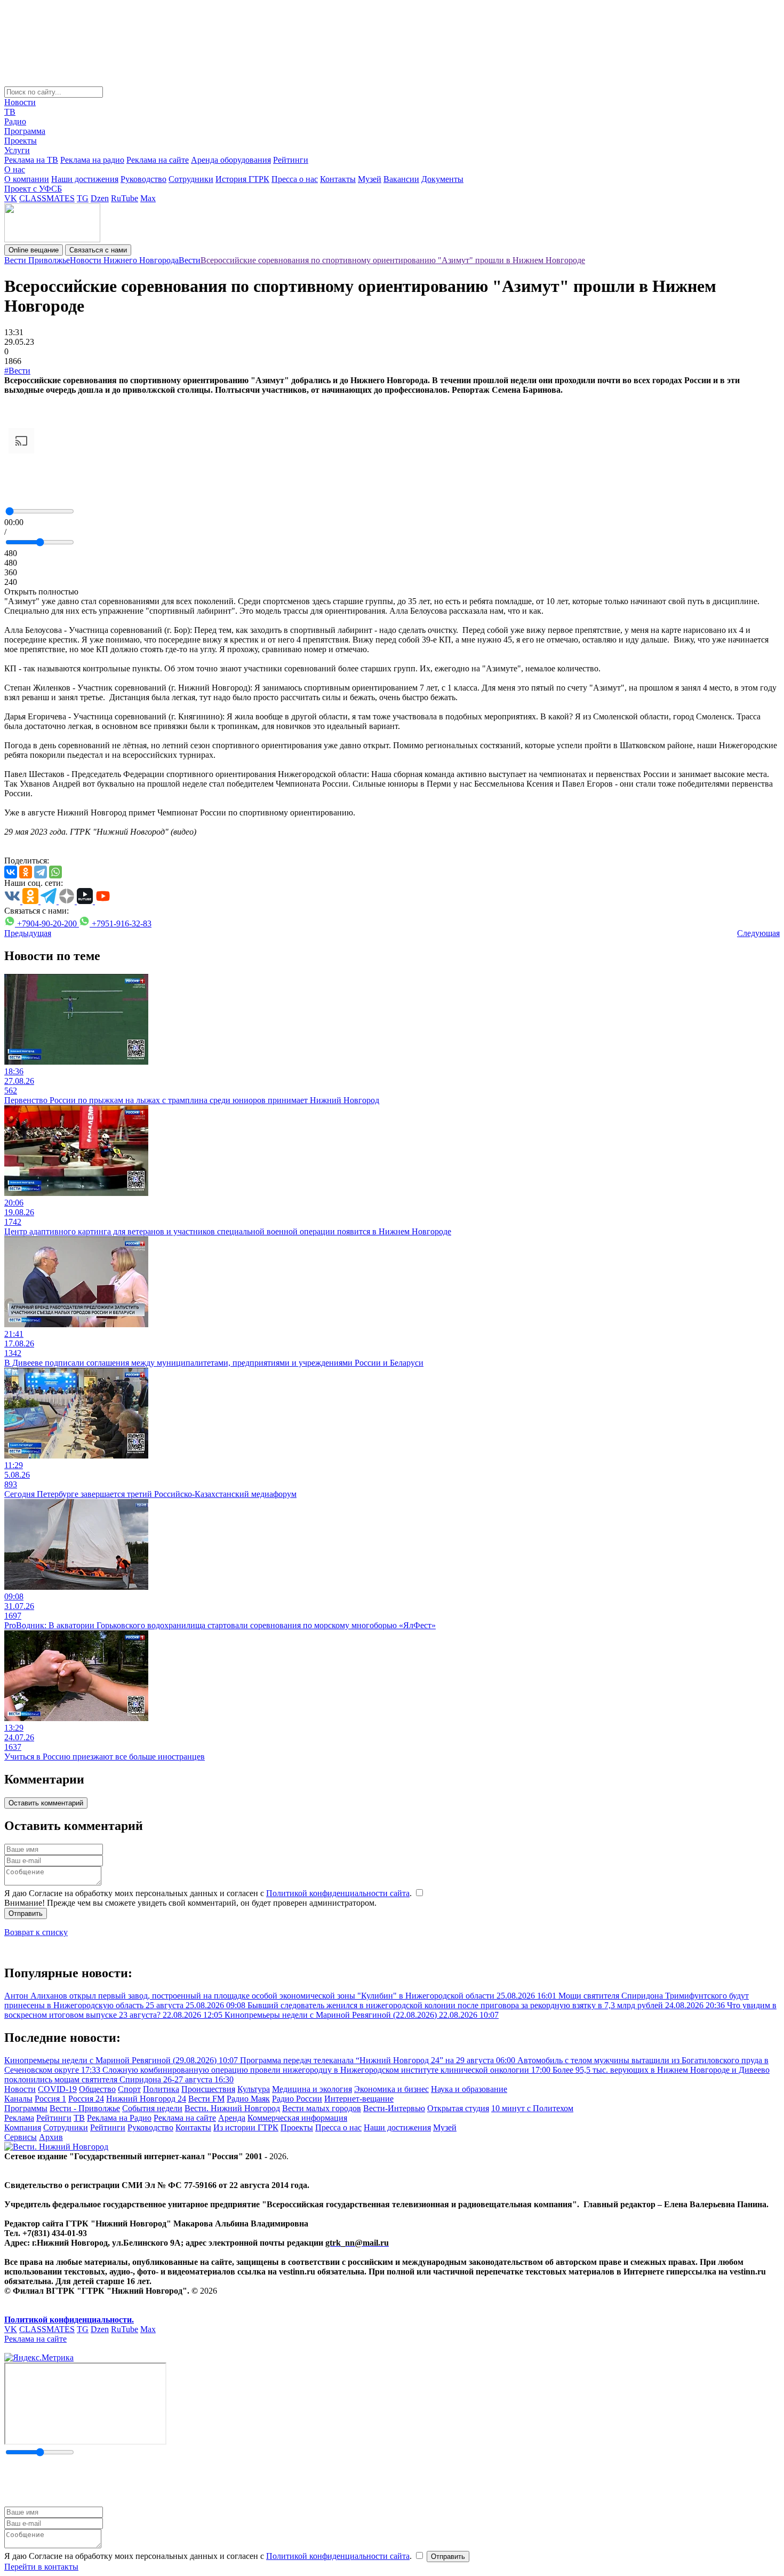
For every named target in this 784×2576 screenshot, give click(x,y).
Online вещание (34, 250)
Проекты (21, 141)
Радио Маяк (248, 2099)
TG (83, 198)
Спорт (129, 2089)
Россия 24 (86, 2099)
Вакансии (401, 179)
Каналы (18, 2099)
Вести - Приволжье (85, 2108)
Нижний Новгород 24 (146, 2099)
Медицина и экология (312, 2089)
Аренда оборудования (231, 160)
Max (148, 198)
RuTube (125, 198)
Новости (20, 102)
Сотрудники (191, 179)
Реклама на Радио (119, 2118)
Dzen (100, 198)
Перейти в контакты (41, 2567)
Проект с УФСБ (33, 189)
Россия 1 (50, 2099)
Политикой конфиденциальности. (69, 2320)
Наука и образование (469, 2089)
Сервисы (21, 2137)
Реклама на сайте (158, 160)
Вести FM (206, 2099)
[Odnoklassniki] (26, 872)
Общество (97, 2089)
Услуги (17, 150)
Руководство (143, 179)
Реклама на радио (92, 160)
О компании (27, 179)
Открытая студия (458, 2108)
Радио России (297, 2099)
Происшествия (208, 2089)
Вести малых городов (322, 2108)
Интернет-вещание (359, 2099)
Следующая (758, 933)
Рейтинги (291, 160)
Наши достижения (85, 179)
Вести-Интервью (394, 2108)
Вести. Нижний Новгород (232, 2108)
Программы (26, 2108)
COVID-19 (57, 2089)
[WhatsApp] (55, 872)
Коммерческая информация (297, 2118)
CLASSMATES (47, 198)
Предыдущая (28, 933)
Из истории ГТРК (246, 2127)
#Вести (17, 371)
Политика (161, 2089)
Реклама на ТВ (31, 160)
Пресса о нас (295, 179)
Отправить (26, 1913)
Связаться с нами (98, 250)
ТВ (10, 112)
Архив (51, 2137)
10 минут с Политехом (532, 2108)
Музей (370, 179)
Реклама (19, 2118)
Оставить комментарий (46, 1803)
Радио (15, 121)
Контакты (338, 179)
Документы (442, 179)
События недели (152, 2108)
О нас (15, 169)
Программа (25, 131)
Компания (23, 2127)
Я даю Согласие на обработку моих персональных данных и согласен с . (209, 1893)
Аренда (232, 2118)
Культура (254, 2089)
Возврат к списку (36, 1932)
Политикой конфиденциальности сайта (338, 1893)
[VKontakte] (11, 872)
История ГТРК (242, 179)
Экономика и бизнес (391, 2089)
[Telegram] (41, 872)
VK (11, 198)
